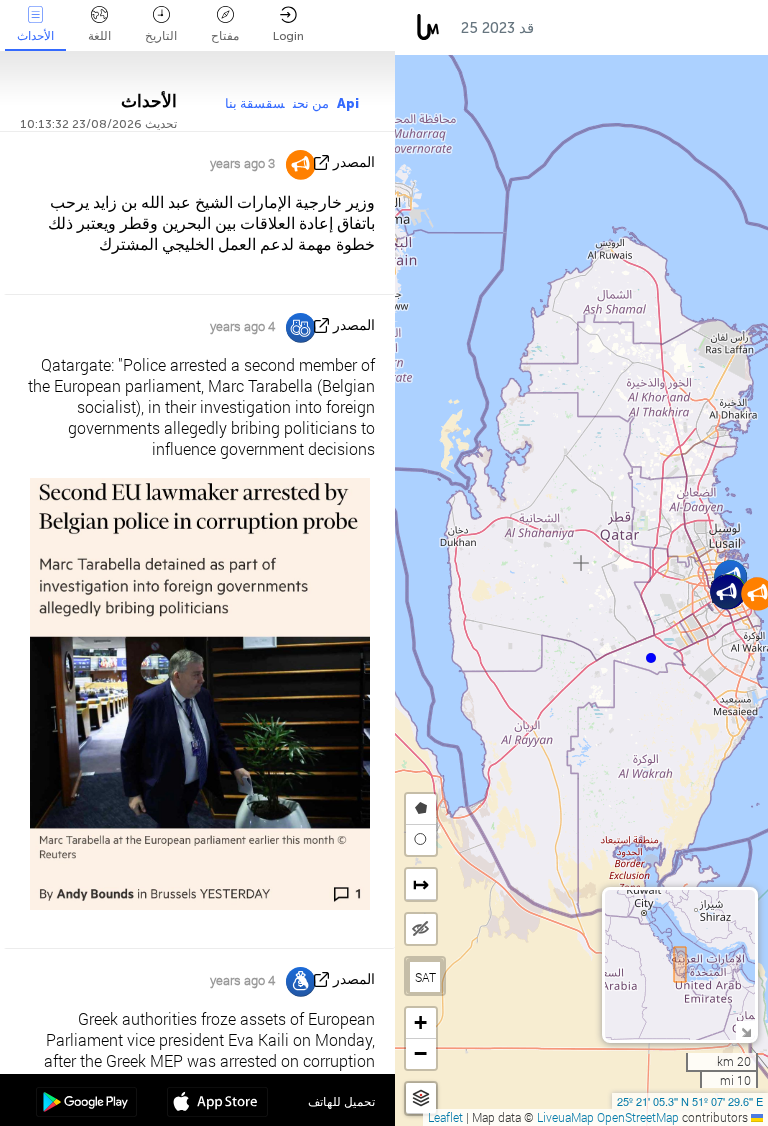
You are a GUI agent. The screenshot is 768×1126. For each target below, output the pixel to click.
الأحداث (35, 36)
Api (348, 103)
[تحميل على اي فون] (217, 1104)
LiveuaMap (565, 1117)
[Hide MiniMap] (745, 1030)
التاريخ (161, 36)
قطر (567, 28)
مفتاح (225, 36)
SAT (425, 977)
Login (288, 36)
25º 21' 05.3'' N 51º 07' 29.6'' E (690, 1101)
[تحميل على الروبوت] (86, 1104)
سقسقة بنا (255, 103)
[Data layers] (421, 1098)
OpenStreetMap (638, 1117)
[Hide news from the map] (421, 929)
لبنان (700, 28)
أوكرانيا (633, 28)
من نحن (311, 103)
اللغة (99, 36)
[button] (651, 658)
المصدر (354, 162)
